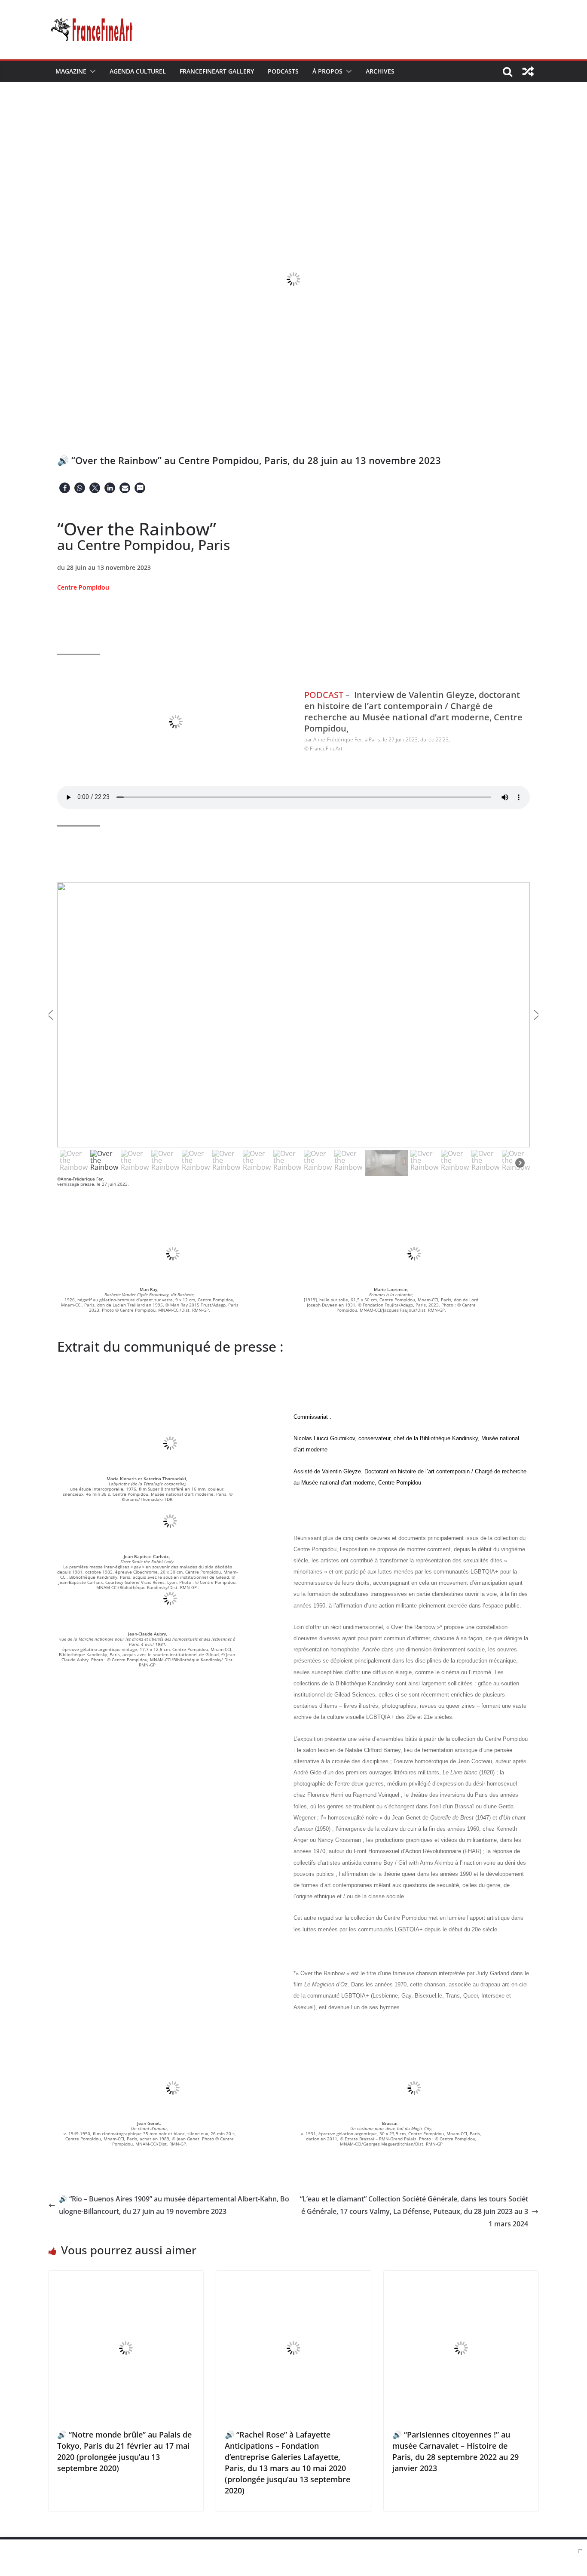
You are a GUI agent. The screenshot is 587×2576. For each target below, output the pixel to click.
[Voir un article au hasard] (528, 71)
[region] (293, 1030)
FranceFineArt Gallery (217, 71)
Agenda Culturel (138, 71)
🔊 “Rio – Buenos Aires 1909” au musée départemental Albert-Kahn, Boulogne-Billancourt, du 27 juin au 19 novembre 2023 (174, 2205)
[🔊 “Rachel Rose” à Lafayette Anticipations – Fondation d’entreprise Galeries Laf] (293, 2277)
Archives (380, 71)
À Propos (327, 71)
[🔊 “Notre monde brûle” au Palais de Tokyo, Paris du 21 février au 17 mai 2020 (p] (126, 2277)
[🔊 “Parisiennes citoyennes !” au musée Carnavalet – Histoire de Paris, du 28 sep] (461, 2277)
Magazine (71, 71)
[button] (91, 71)
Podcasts (283, 71)
